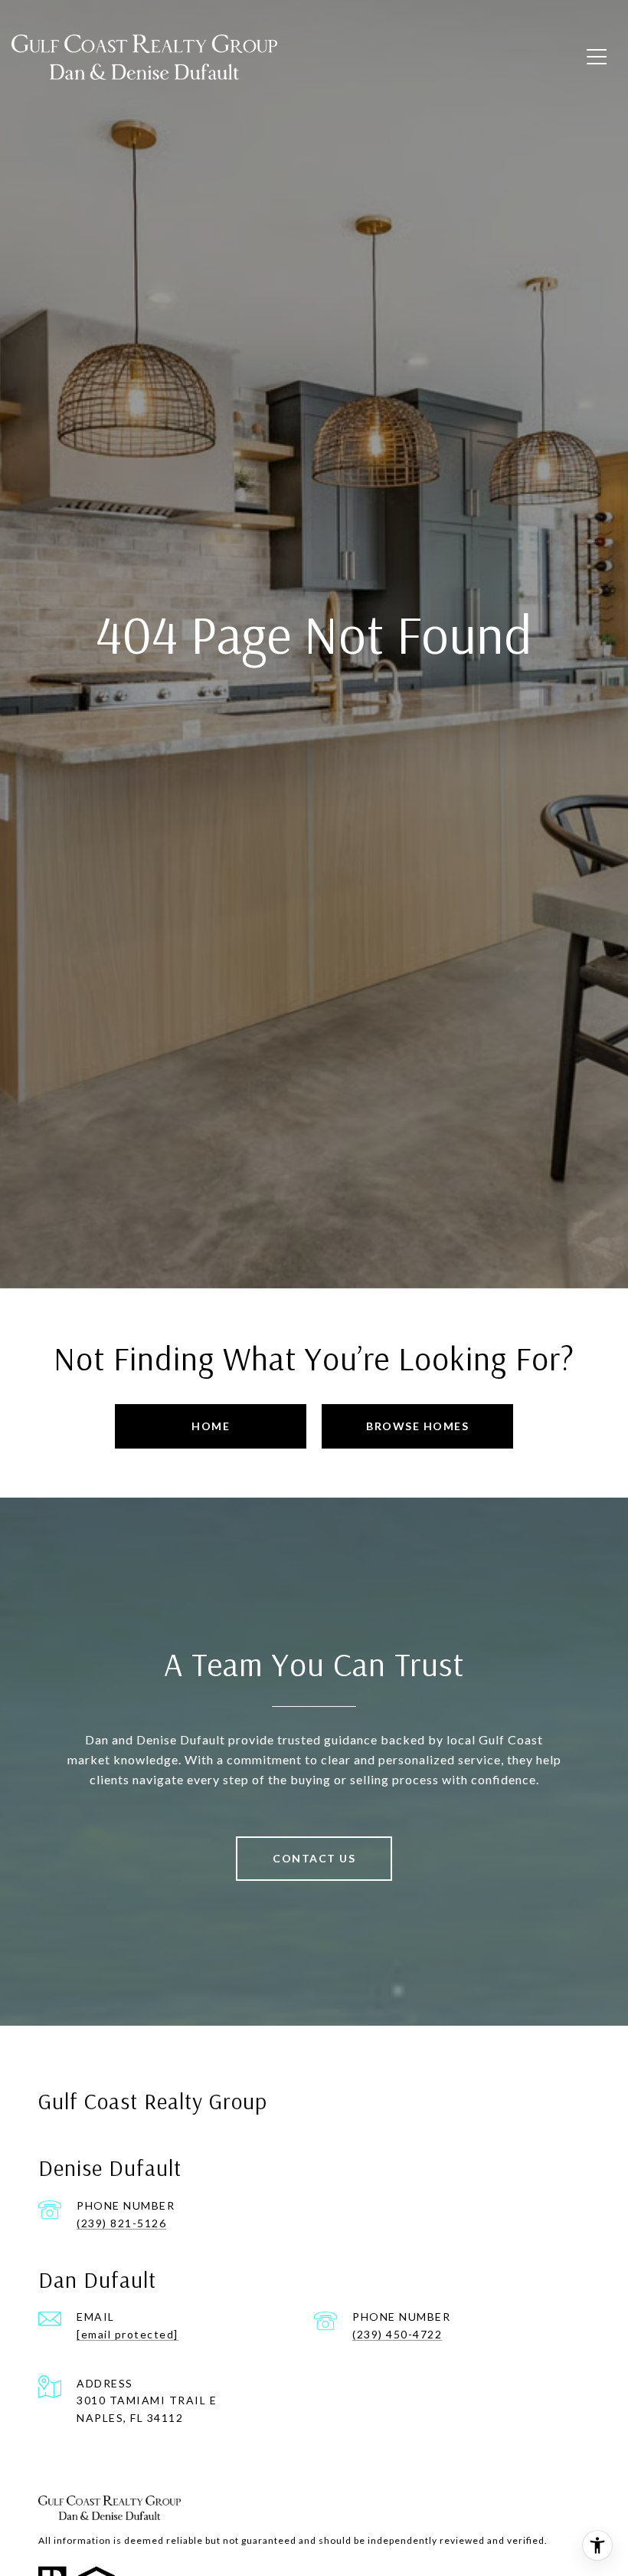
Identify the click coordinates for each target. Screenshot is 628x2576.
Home (211, 1426)
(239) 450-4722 (397, 2334)
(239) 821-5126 (121, 2223)
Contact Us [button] (314, 1858)
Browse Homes (417, 1426)
